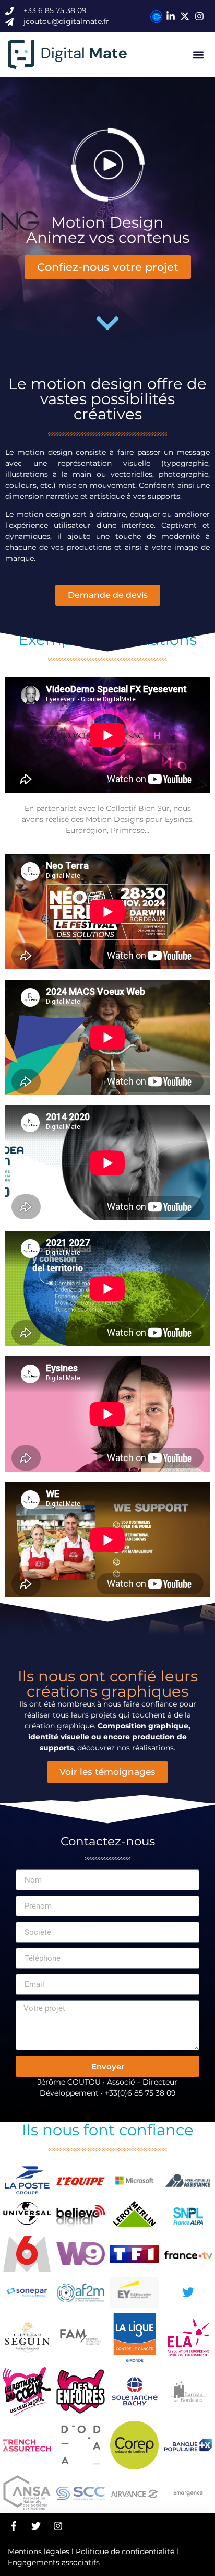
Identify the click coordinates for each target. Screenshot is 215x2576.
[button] (199, 55)
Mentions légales (39, 2551)
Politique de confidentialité (125, 2551)
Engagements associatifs (54, 2562)
